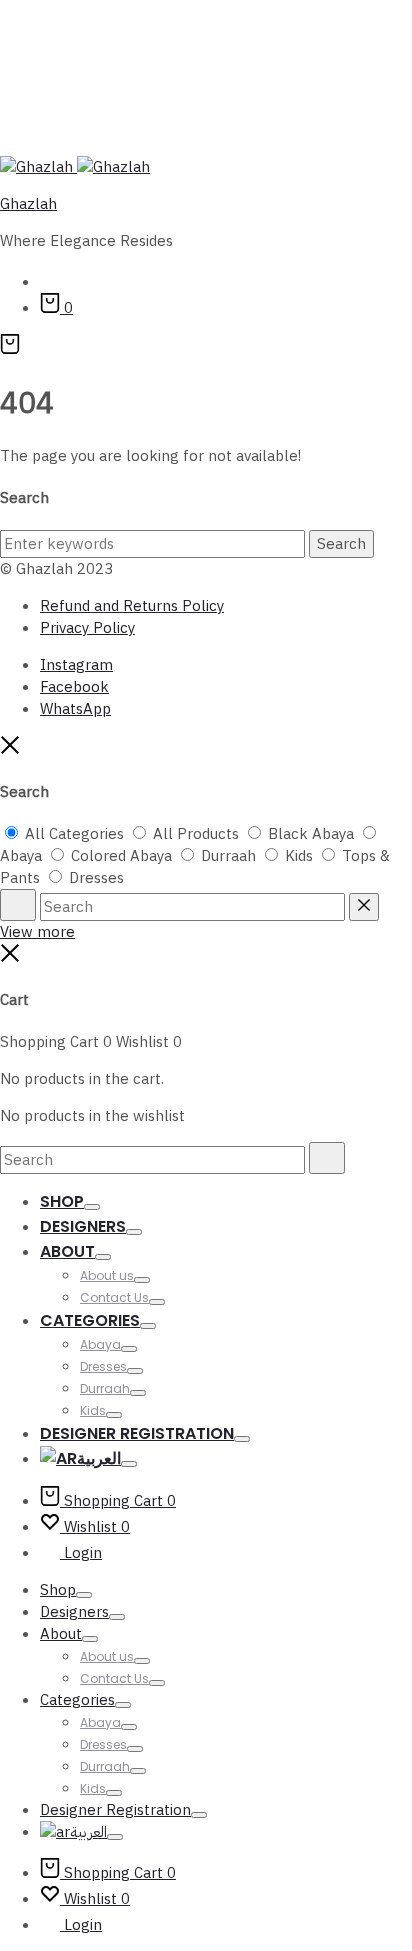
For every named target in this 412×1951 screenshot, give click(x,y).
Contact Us (114, 1297)
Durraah (105, 1388)
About (67, 1251)
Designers (83, 1226)
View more (37, 932)
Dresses (103, 1366)
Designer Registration (137, 1433)
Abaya (100, 1344)
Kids (93, 1410)
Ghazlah (28, 204)
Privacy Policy (87, 628)
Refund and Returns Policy (132, 606)
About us (107, 1275)
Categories (90, 1320)
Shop (62, 1201)
